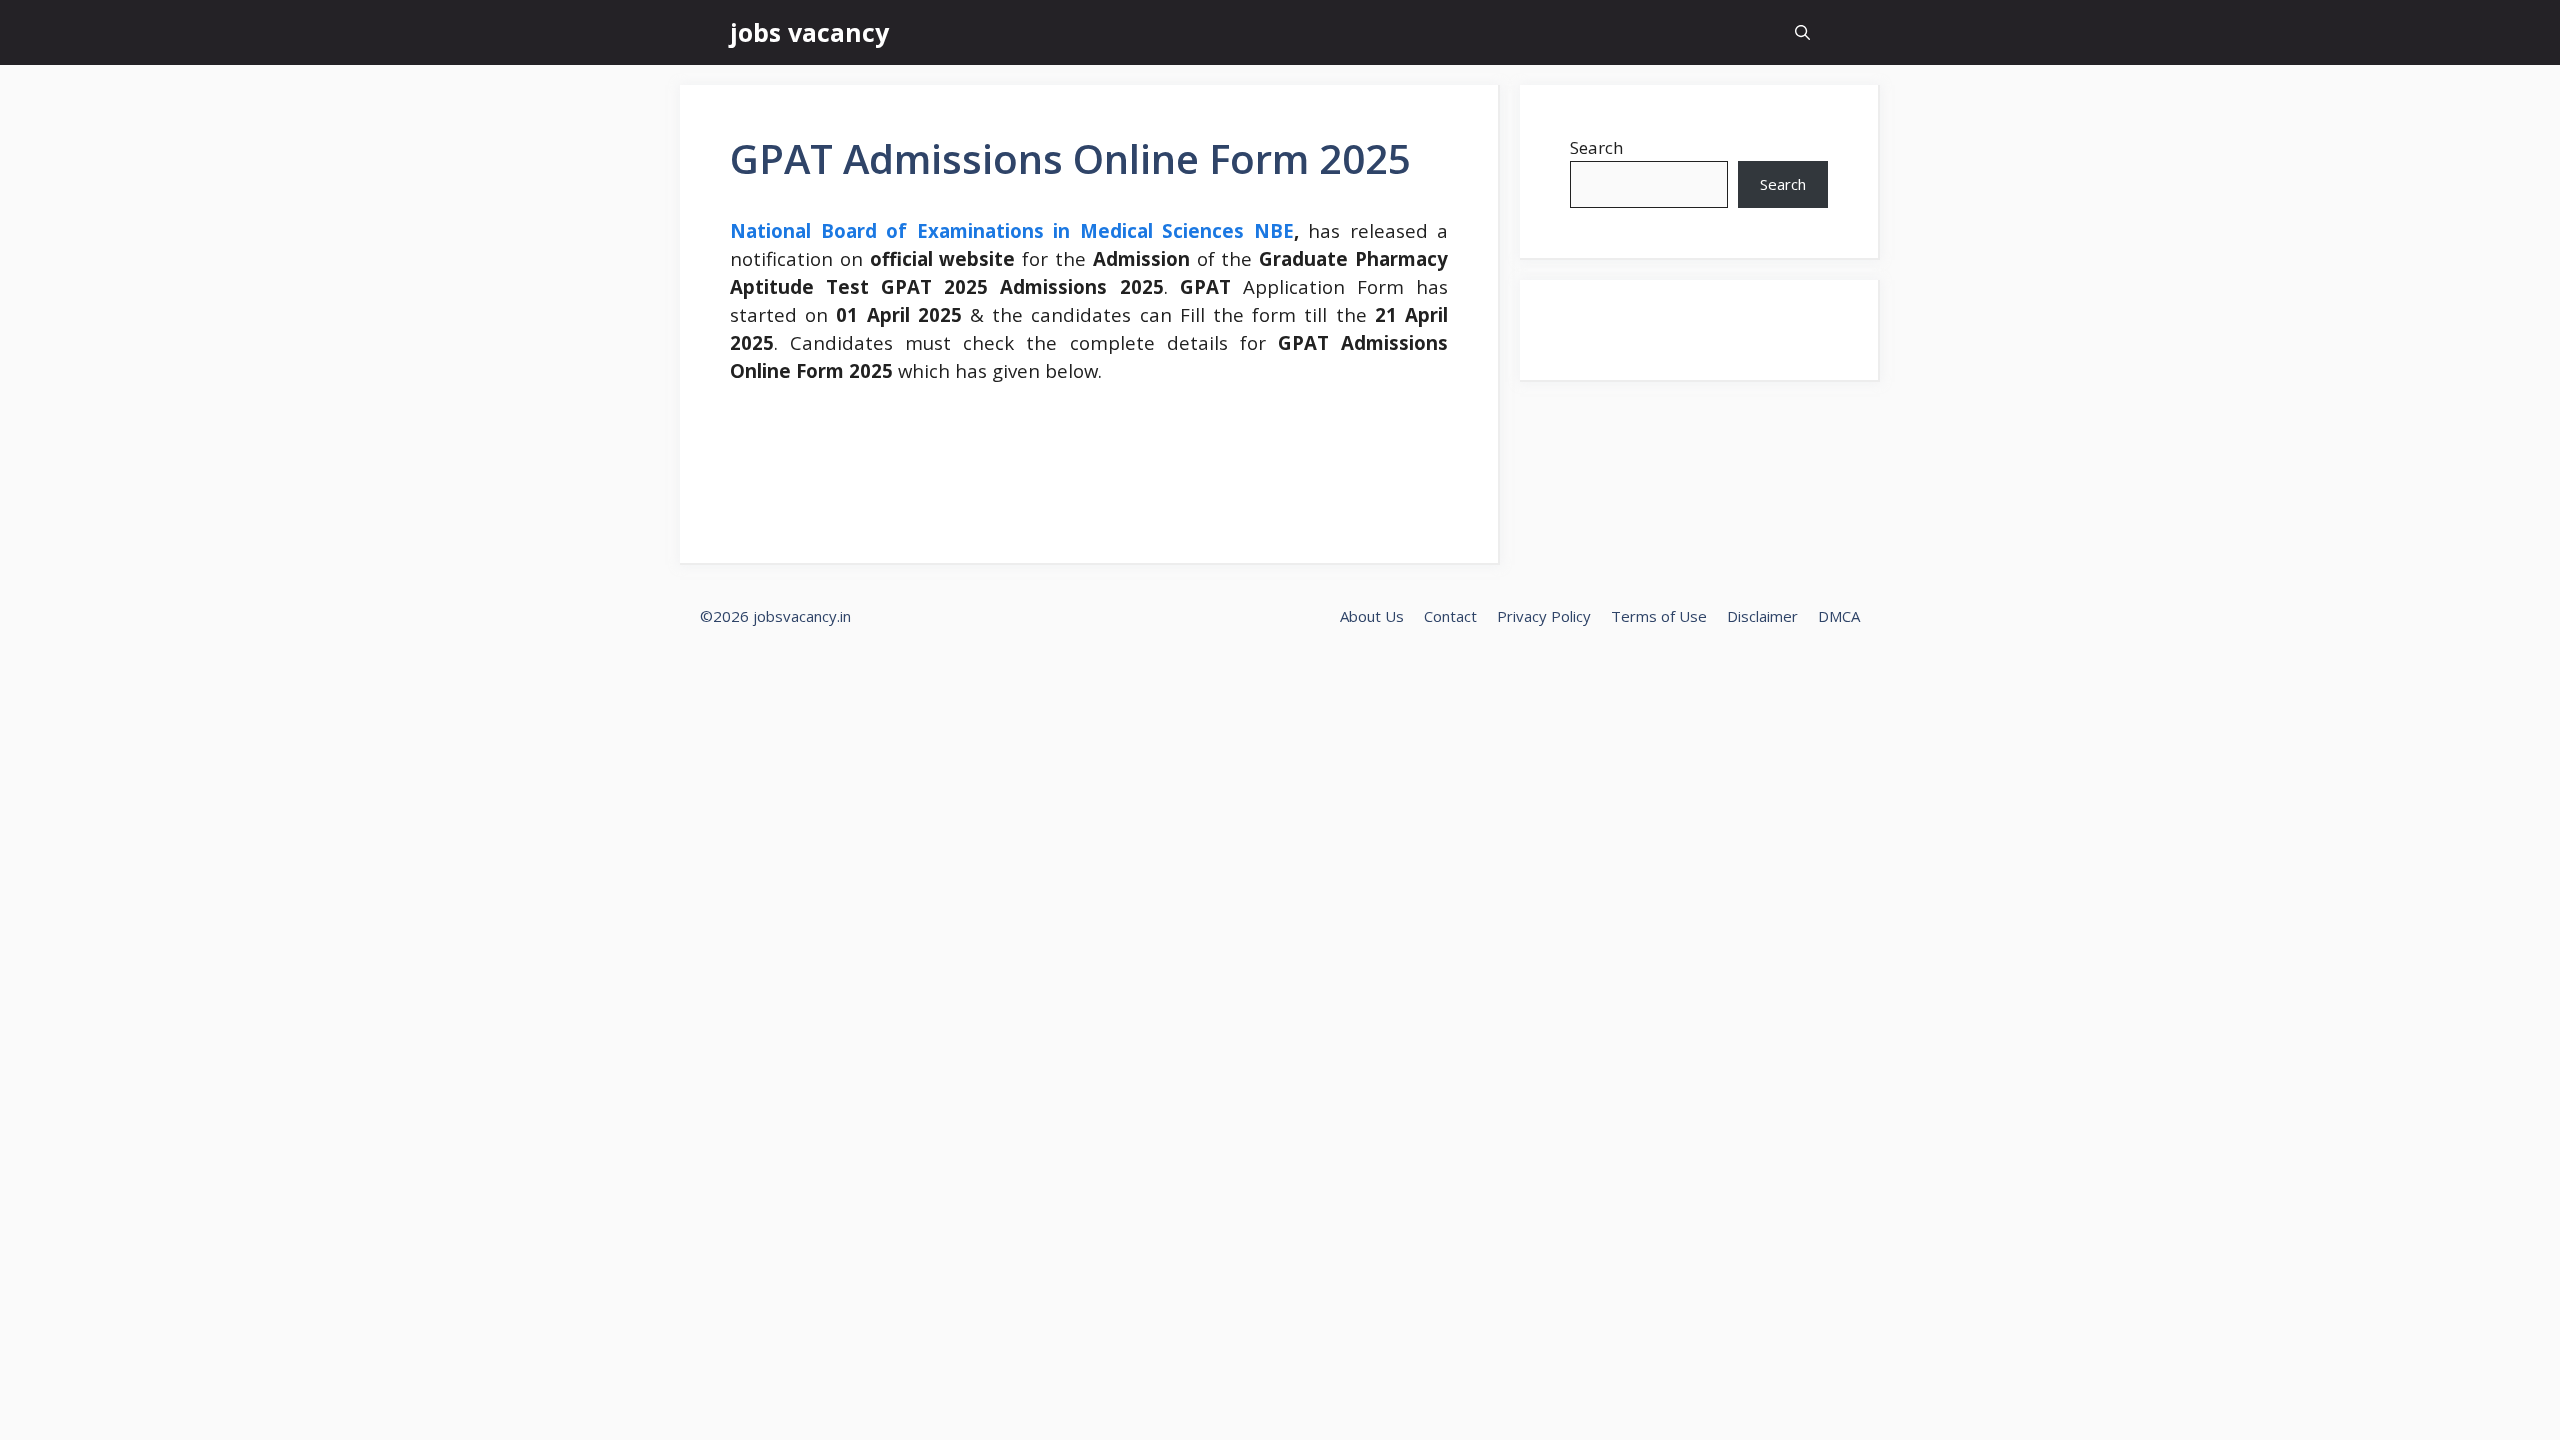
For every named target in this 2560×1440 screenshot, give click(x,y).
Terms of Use (1659, 616)
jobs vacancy (809, 32)
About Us (1372, 616)
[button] (1802, 32)
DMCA (1839, 616)
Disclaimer (1762, 616)
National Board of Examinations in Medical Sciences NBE (1012, 230)
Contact (1450, 616)
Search (1596, 147)
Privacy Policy (1544, 616)
